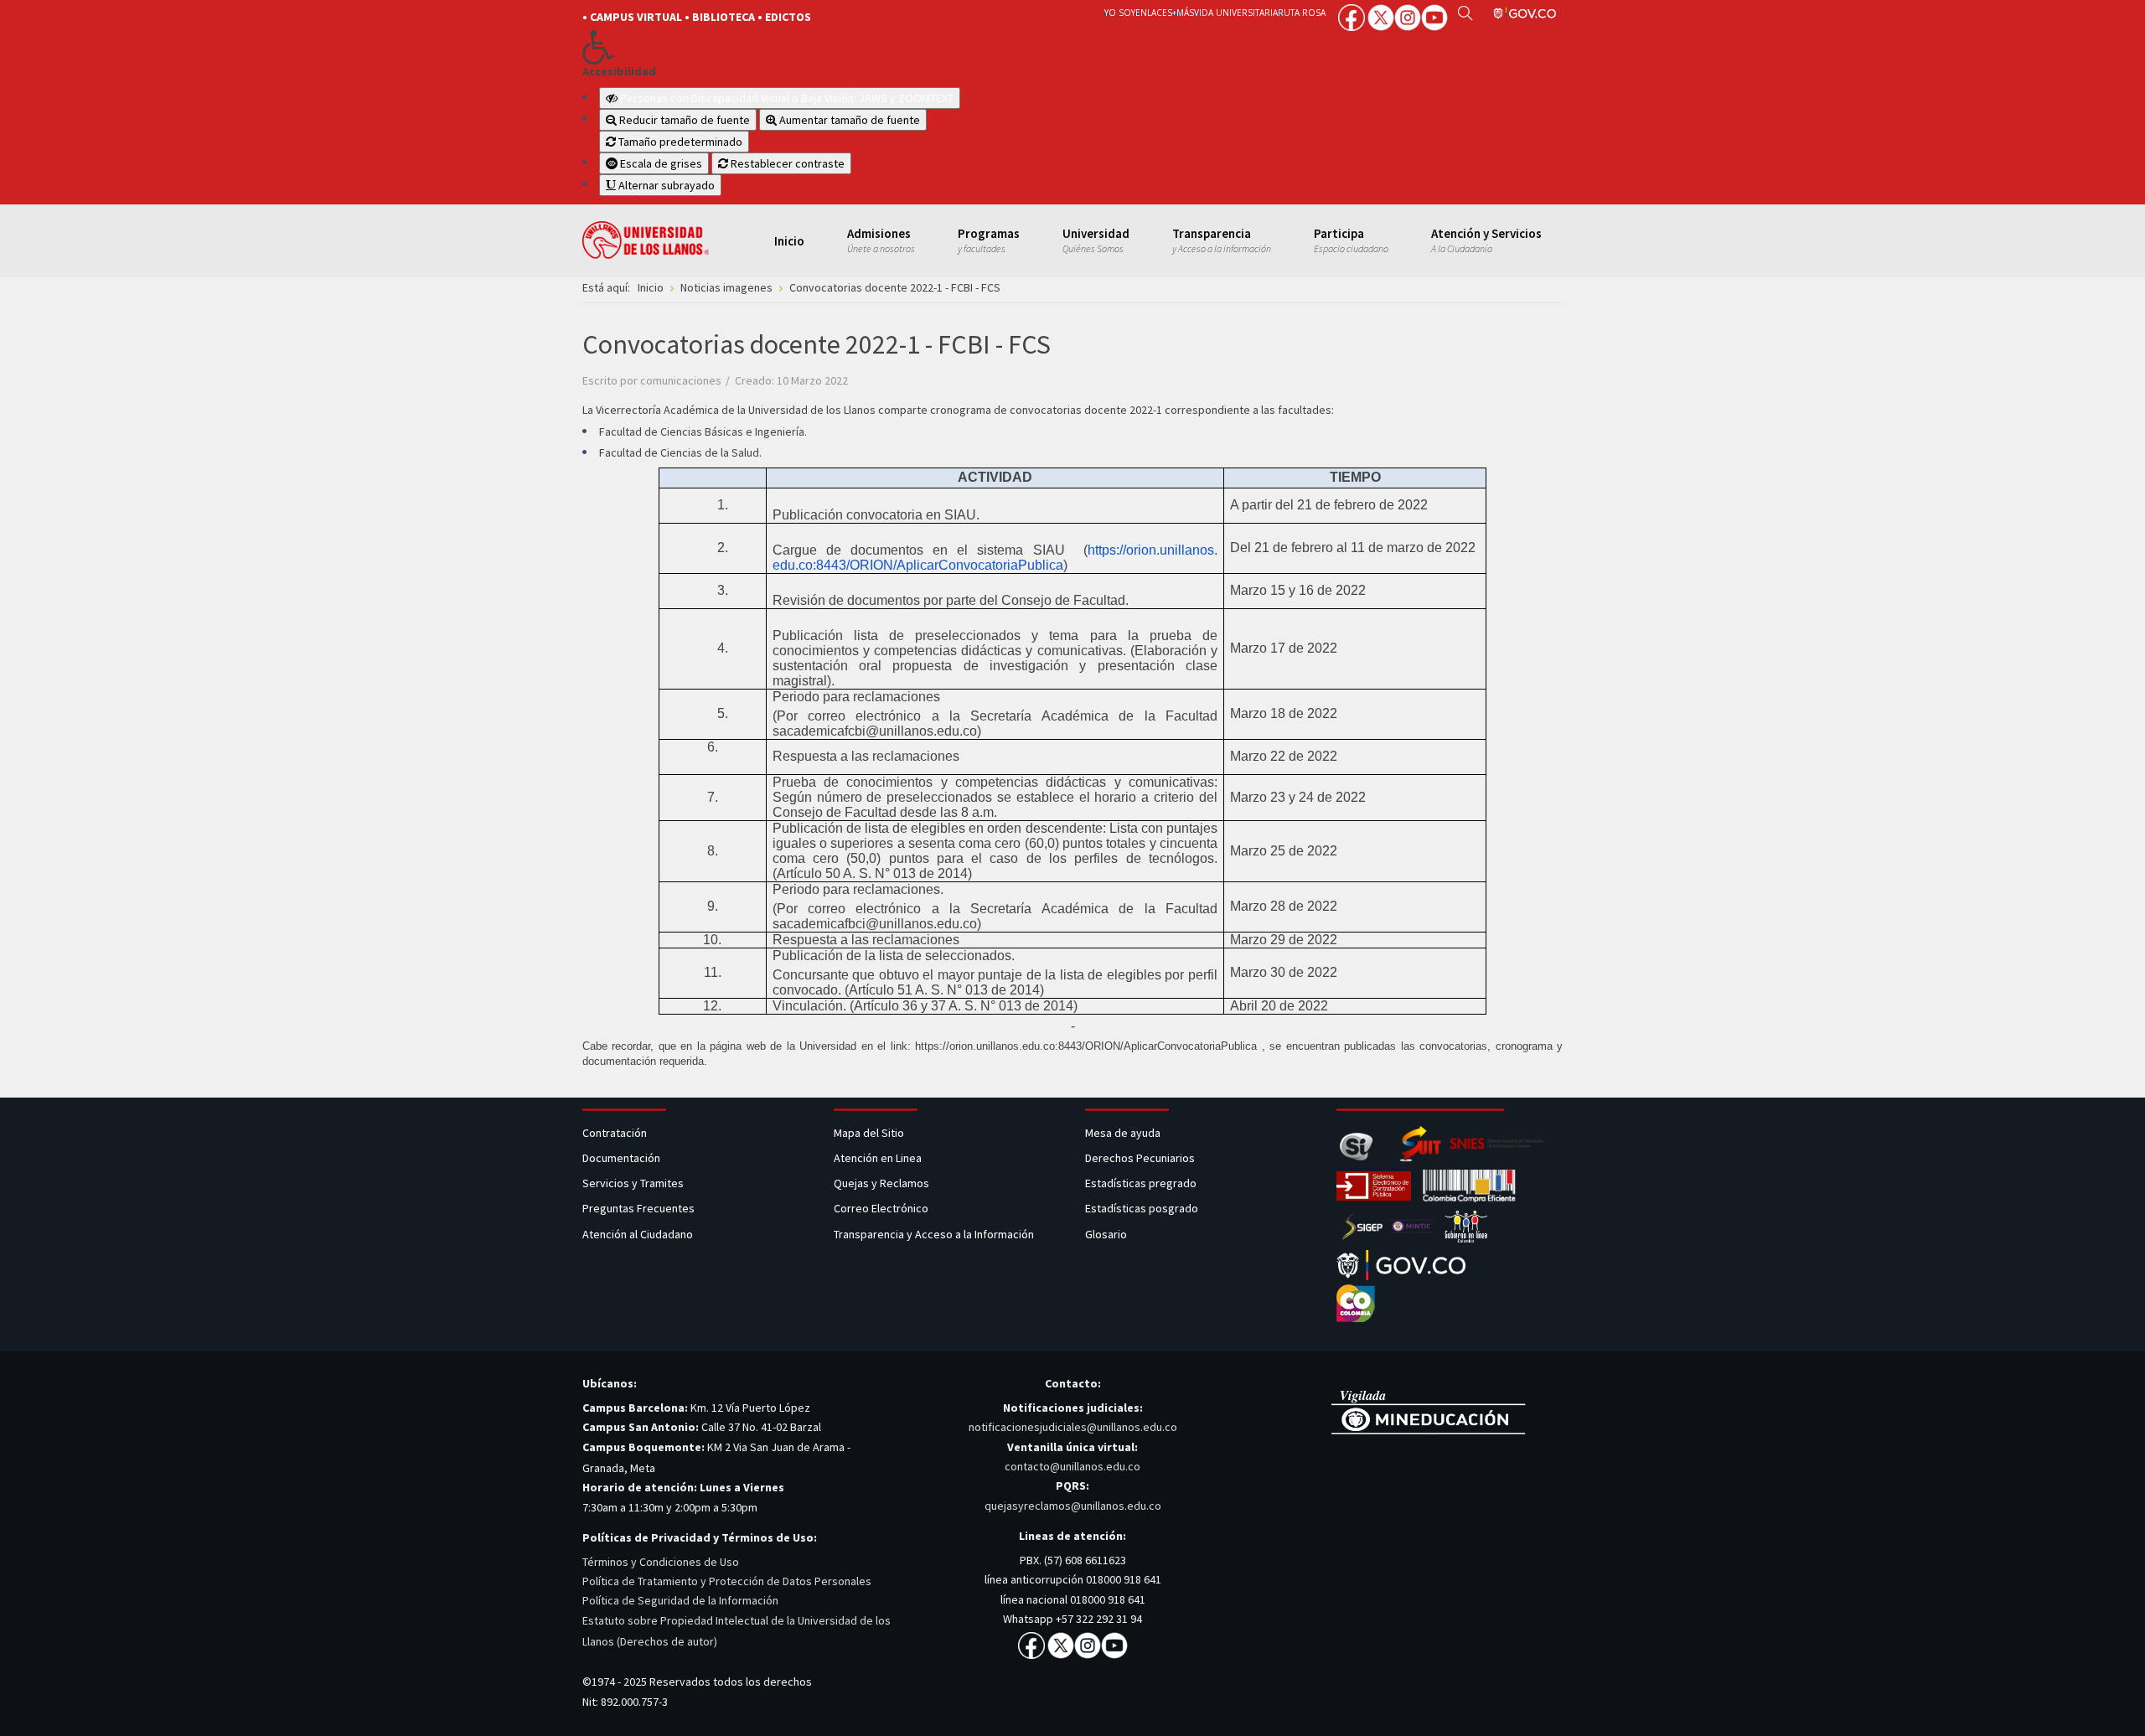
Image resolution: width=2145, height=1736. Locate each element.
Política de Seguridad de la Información (680, 1600)
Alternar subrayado (665, 185)
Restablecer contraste (786, 163)
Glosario (1107, 1234)
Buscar (1465, 13)
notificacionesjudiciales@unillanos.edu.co (1073, 1427)
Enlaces (1154, 13)
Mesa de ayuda (1123, 1133)
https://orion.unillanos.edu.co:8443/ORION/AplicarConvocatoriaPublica (1086, 1046)
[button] (815, 47)
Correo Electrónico (884, 1208)
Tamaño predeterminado (679, 142)
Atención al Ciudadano (638, 1234)
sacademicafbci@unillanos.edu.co (875, 924)
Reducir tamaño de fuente (683, 120)
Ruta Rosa (1302, 13)
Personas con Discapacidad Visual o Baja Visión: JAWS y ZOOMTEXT (787, 98)
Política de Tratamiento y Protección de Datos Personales (727, 1581)
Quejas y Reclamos (883, 1183)
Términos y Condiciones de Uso (661, 1562)
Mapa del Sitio (870, 1133)
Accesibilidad (619, 72)
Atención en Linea (878, 1158)
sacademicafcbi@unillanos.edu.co (875, 731)
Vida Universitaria (1236, 13)
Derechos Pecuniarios (1140, 1158)
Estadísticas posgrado (1142, 1208)
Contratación (616, 1133)
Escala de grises (660, 163)
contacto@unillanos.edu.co (1072, 1466)
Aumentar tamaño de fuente (848, 120)
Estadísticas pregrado (1141, 1183)
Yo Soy (1120, 13)
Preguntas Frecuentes (638, 1208)
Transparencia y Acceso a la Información (934, 1234)
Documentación (621, 1158)
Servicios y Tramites (634, 1183)
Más (1185, 13)
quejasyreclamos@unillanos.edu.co (1073, 1506)
